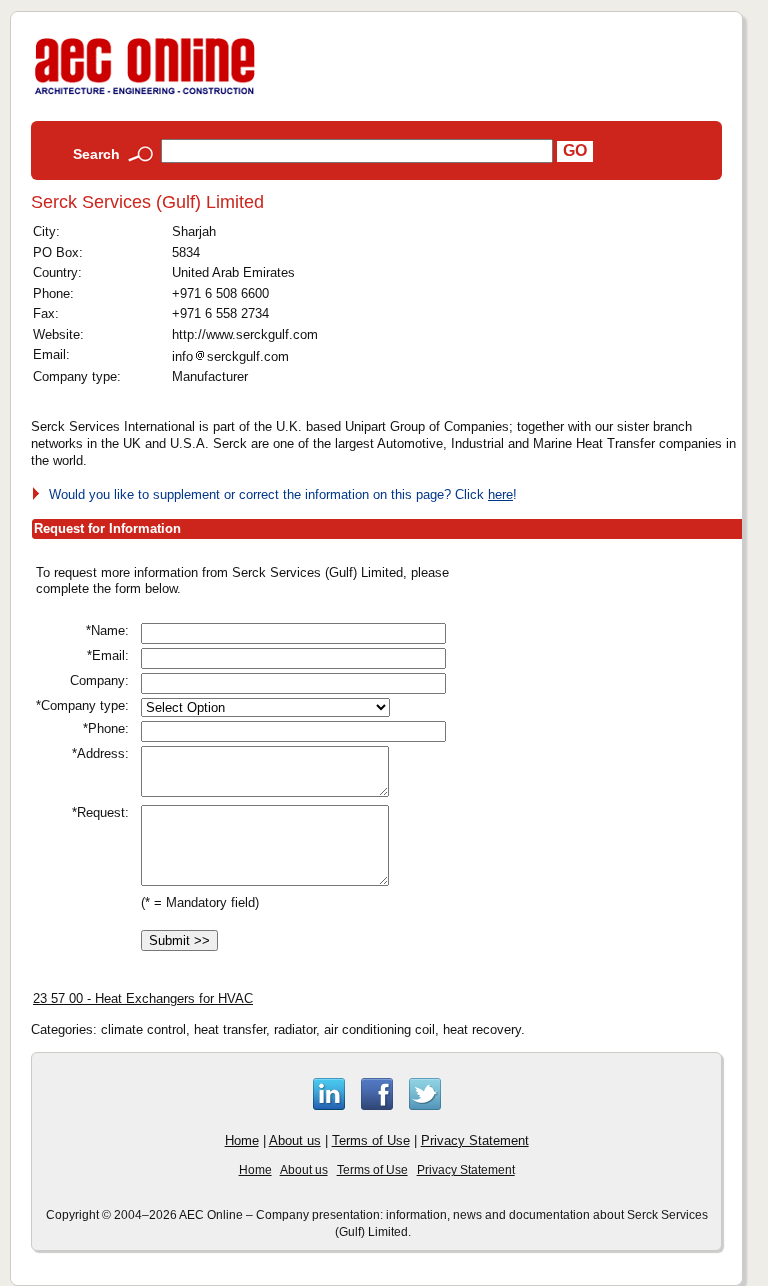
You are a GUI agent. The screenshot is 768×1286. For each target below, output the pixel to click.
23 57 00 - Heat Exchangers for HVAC (143, 998)
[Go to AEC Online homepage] (145, 94)
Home (242, 1140)
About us (295, 1140)
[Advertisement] (619, 688)
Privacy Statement (475, 1140)
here (500, 494)
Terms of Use (371, 1140)
